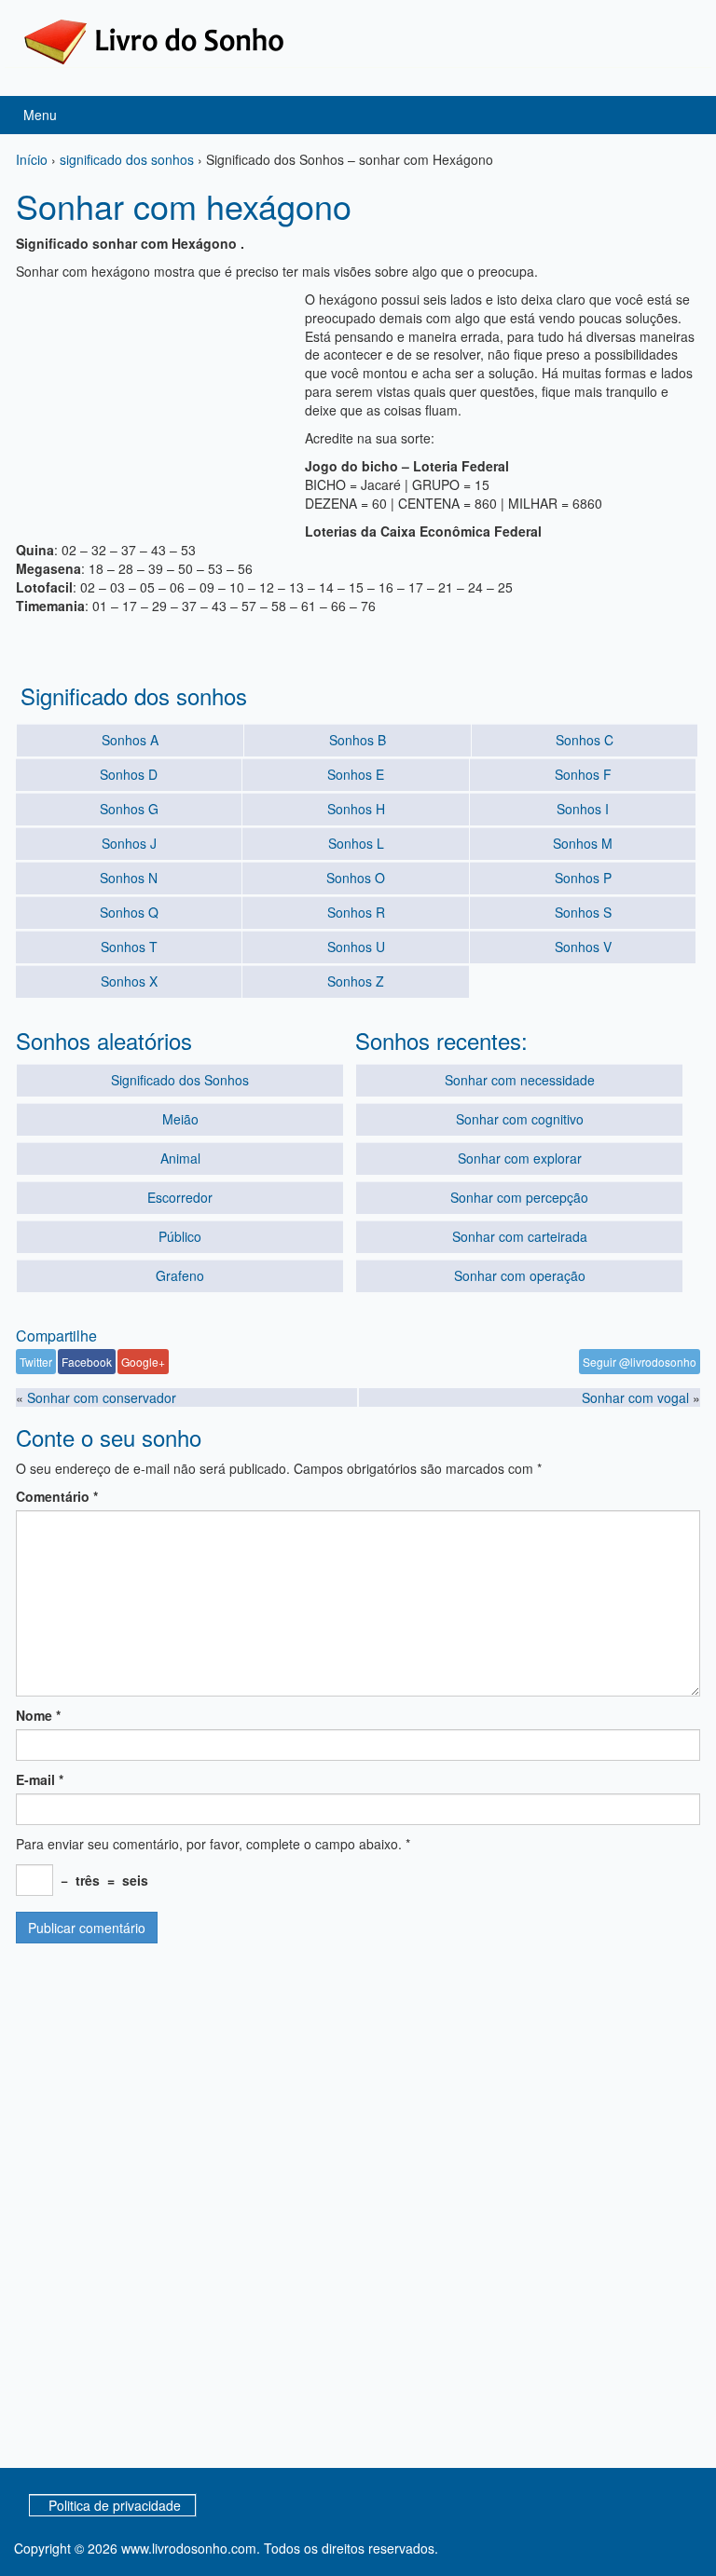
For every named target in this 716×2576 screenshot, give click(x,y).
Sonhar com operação (520, 1275)
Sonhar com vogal (635, 1397)
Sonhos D (129, 774)
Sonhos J (129, 843)
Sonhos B (358, 740)
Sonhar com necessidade (520, 1080)
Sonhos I (583, 809)
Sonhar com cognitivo (520, 1119)
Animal (180, 1158)
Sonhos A (130, 740)
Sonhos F (583, 774)
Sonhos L (356, 843)
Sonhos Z (356, 981)
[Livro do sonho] (154, 40)
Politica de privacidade (115, 2505)
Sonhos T (129, 947)
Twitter (36, 1362)
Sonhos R (356, 912)
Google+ (143, 1362)
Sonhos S (583, 912)
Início (32, 159)
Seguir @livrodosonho (640, 1362)
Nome (38, 1715)
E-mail (40, 1779)
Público (180, 1236)
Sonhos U (356, 947)
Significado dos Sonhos (180, 1080)
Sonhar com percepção (519, 1197)
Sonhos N (129, 878)
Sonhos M (583, 843)
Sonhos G (129, 809)
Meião (180, 1119)
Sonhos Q (129, 912)
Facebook (87, 1362)
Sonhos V (583, 947)
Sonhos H (356, 809)
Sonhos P (583, 878)
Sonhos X (129, 981)
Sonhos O (356, 878)
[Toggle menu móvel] (682, 115)
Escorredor (180, 1197)
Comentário (57, 1496)
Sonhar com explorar (520, 1158)
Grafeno (180, 1275)
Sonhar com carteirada (520, 1236)
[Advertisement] (156, 406)
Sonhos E (356, 774)
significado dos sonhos (127, 159)
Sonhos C (585, 740)
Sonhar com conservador (102, 1397)
